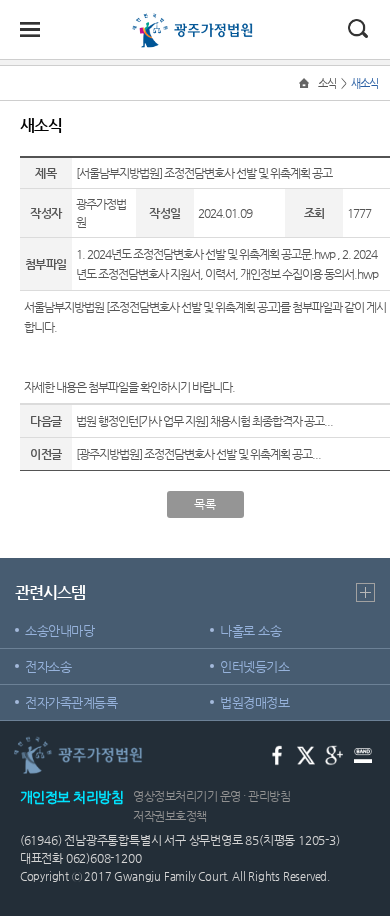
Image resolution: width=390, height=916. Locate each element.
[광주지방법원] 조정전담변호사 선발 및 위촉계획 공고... (198, 454)
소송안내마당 (59, 630)
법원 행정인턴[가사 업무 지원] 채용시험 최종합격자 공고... (204, 421)
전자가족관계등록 (71, 702)
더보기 (365, 592)
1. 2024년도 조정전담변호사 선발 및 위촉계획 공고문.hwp (205, 254)
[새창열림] (277, 753)
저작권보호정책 (170, 816)
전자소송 (48, 666)
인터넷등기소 (254, 666)
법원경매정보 (254, 702)
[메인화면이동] (306, 83)
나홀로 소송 (250, 630)
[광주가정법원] (195, 22)
